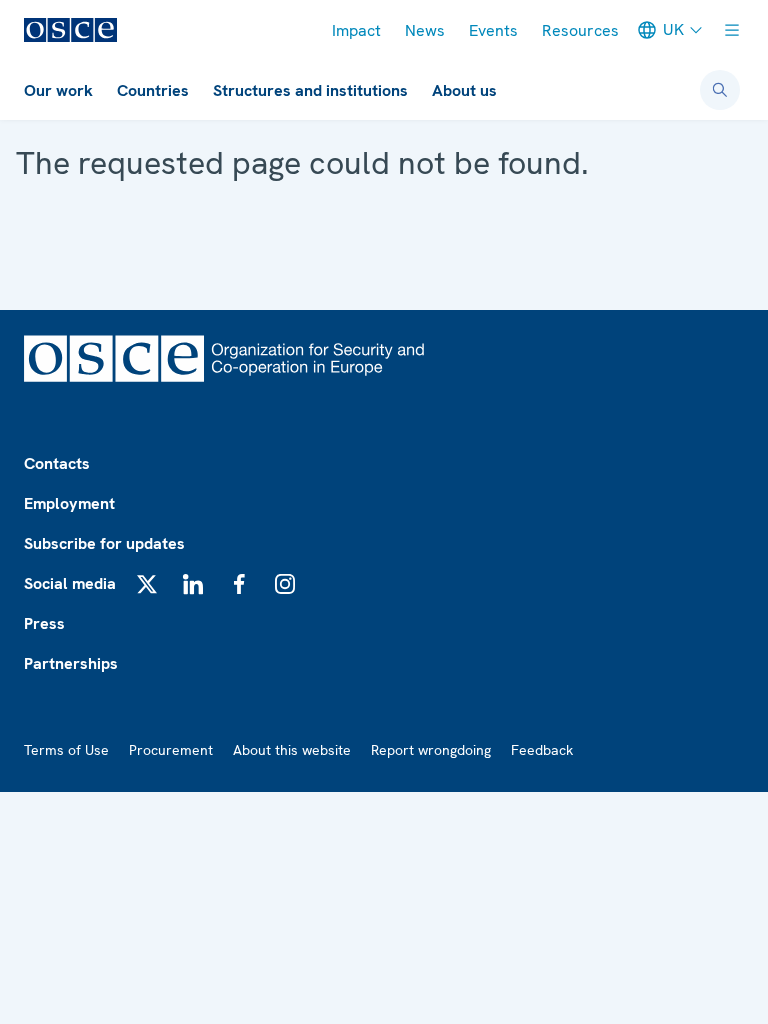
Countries (153, 90)
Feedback (542, 750)
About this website (292, 750)
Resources (580, 30)
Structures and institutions (310, 90)
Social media (70, 583)
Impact (356, 30)
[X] (147, 584)
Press (44, 623)
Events (493, 30)
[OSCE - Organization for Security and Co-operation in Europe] (70, 30)
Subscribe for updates (104, 543)
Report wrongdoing (431, 750)
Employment (69, 503)
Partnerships (71, 663)
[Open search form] (720, 90)
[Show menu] (732, 30)
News (425, 30)
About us (464, 90)
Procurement (171, 750)
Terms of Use (66, 750)
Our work (58, 90)
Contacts (57, 463)
